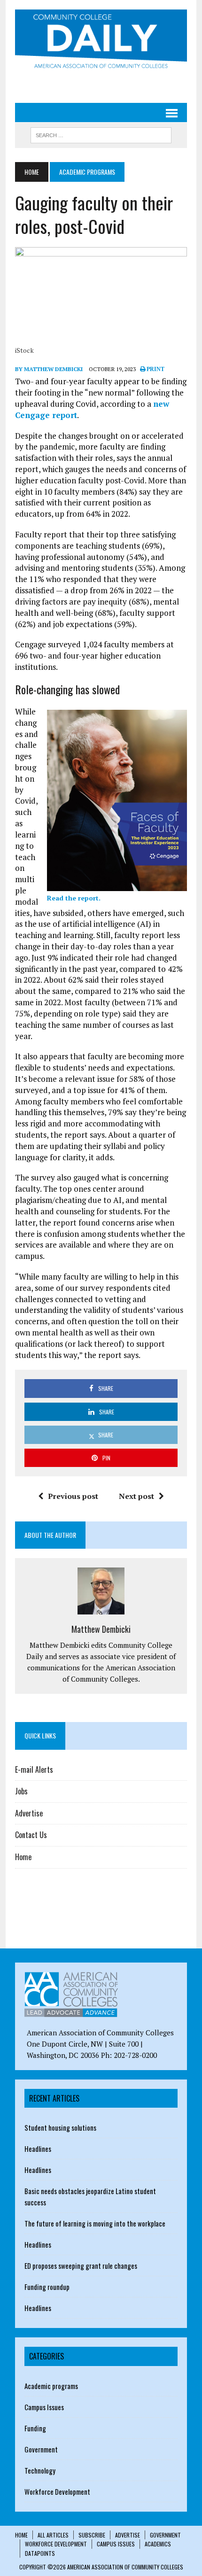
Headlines (38, 2149)
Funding (35, 2428)
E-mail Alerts (34, 1769)
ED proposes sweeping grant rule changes (81, 2266)
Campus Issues (44, 2407)
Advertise (29, 1813)
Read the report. (74, 898)
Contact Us (31, 1835)
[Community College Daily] (101, 41)
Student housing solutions (60, 2127)
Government (41, 2449)
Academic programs (51, 2386)
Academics (158, 2544)
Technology (40, 2470)
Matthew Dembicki (101, 1629)
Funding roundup (47, 2287)
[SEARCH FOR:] (101, 134)
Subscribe (92, 2535)
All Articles (53, 2535)
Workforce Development (57, 2491)
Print (155, 369)
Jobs (21, 1791)
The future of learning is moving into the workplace (95, 2223)
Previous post (73, 1496)
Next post (136, 1496)
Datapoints (40, 2553)
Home (23, 1857)
